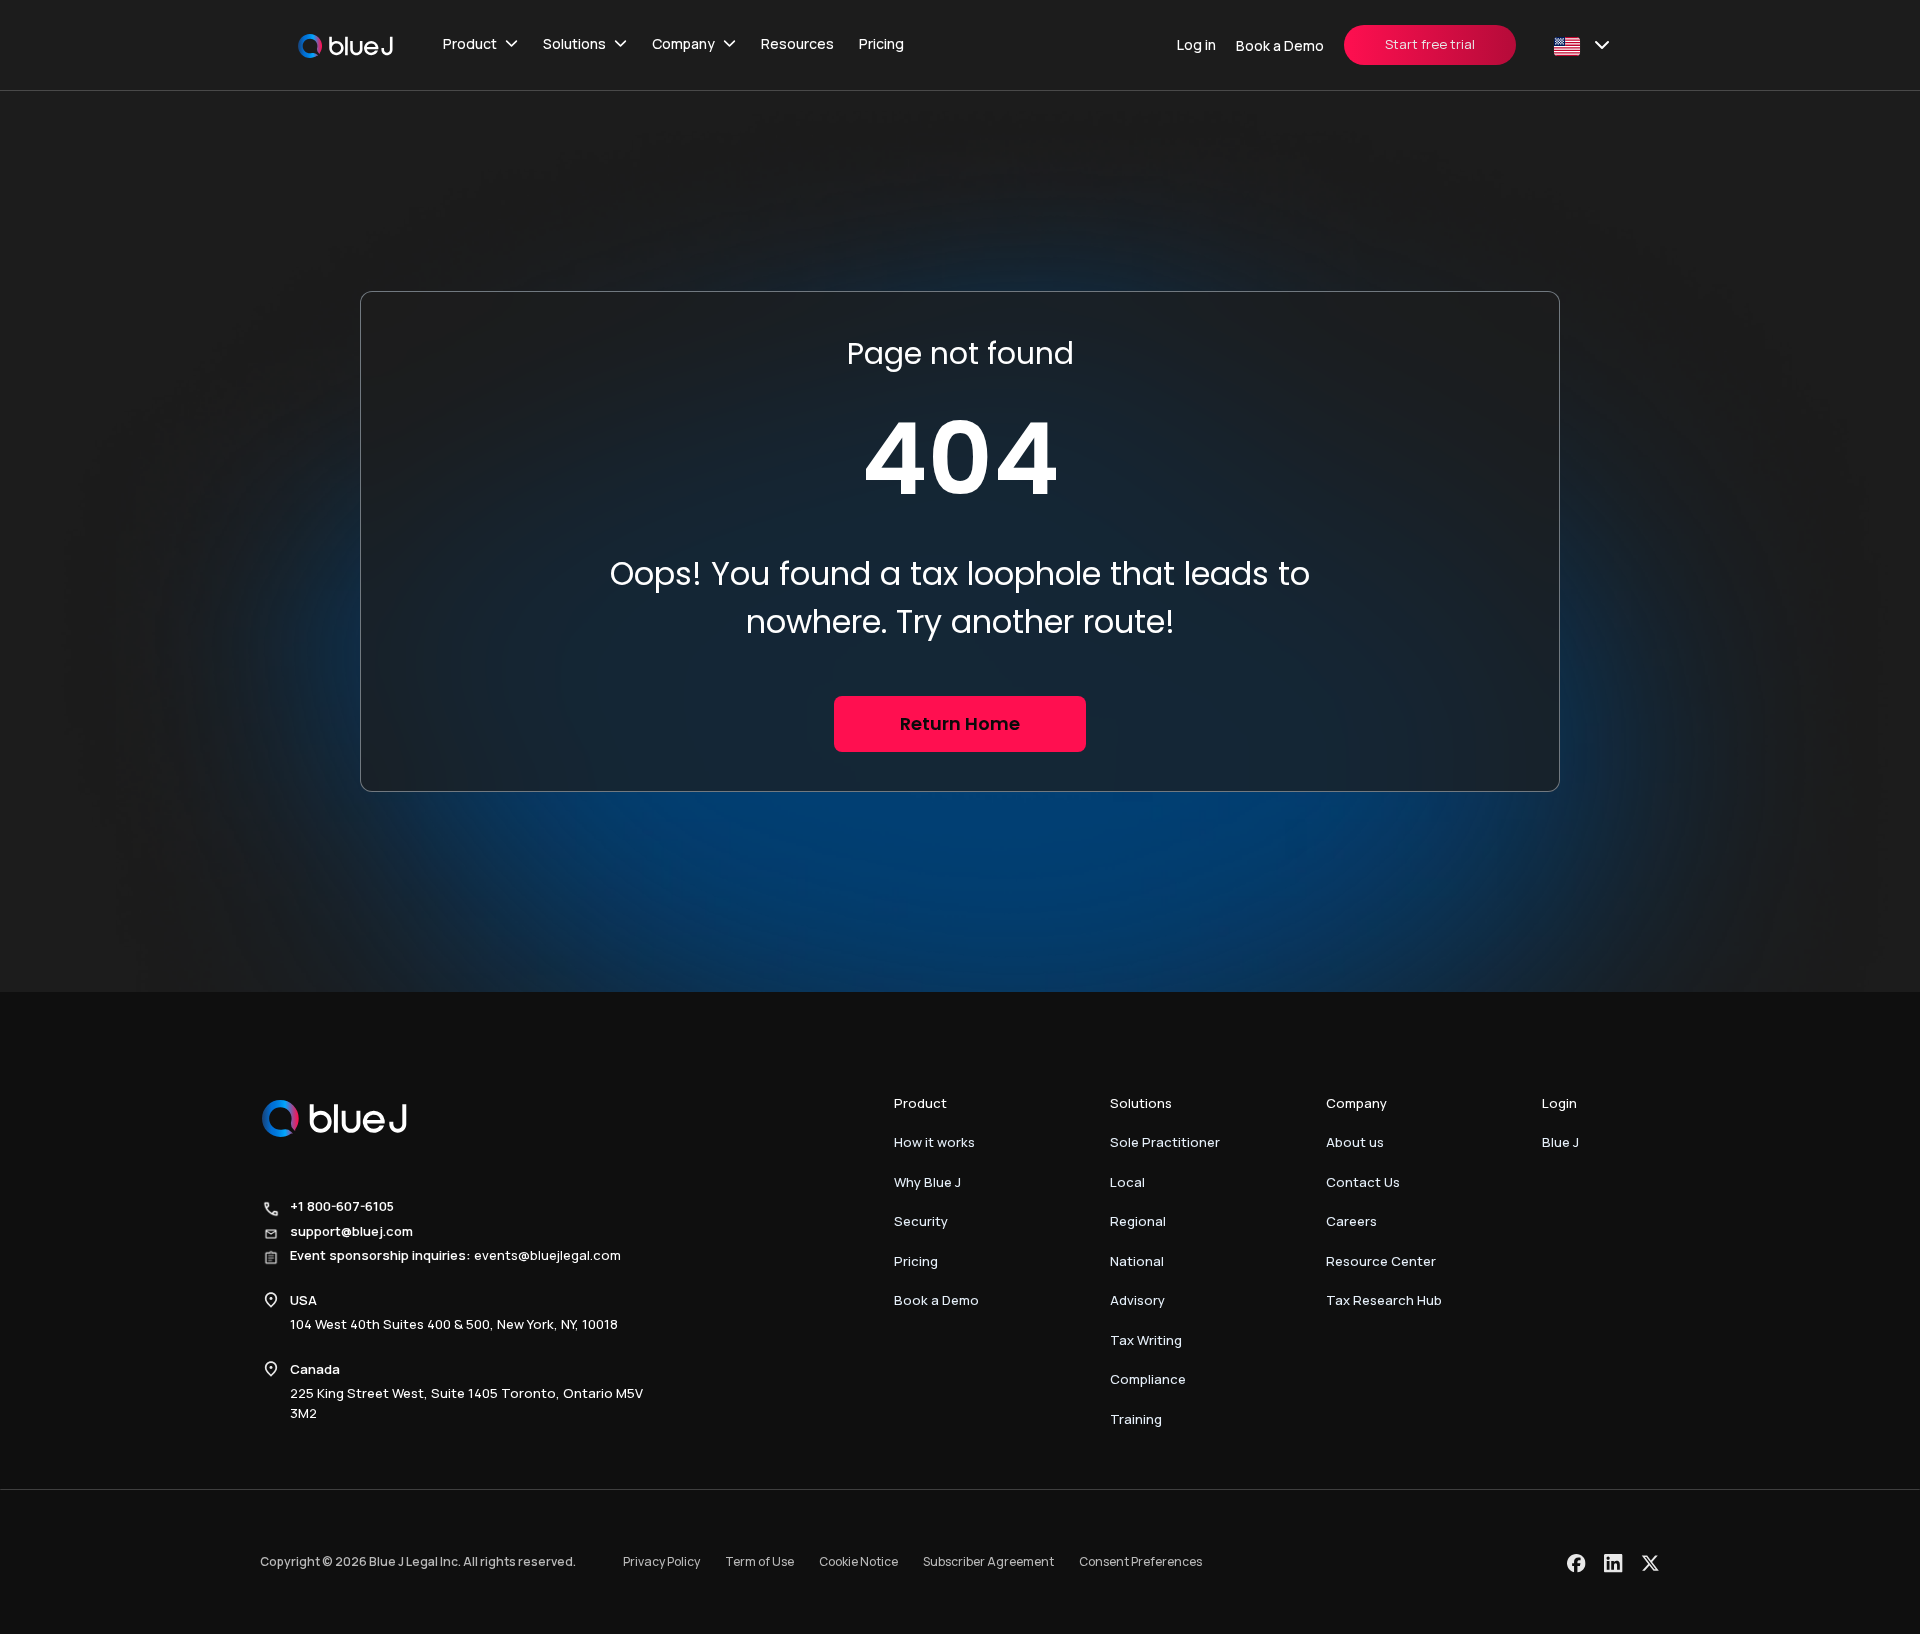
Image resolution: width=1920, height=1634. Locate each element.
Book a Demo (1280, 45)
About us (1355, 1142)
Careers (1351, 1221)
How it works (934, 1142)
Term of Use (759, 1561)
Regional (1138, 1221)
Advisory (1137, 1300)
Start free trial (1430, 44)
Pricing (881, 43)
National (1137, 1261)
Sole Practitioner (1165, 1142)
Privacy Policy (661, 1561)
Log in (1196, 44)
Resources (797, 43)
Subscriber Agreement (988, 1561)
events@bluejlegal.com (547, 1255)
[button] (480, 45)
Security (921, 1221)
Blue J (1560, 1142)
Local (1127, 1182)
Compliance (1148, 1379)
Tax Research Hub (1384, 1300)
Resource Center (1381, 1261)
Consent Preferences (1140, 1561)
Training (1136, 1419)
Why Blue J (927, 1182)
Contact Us (1363, 1182)
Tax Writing (1146, 1340)
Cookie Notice (858, 1561)
